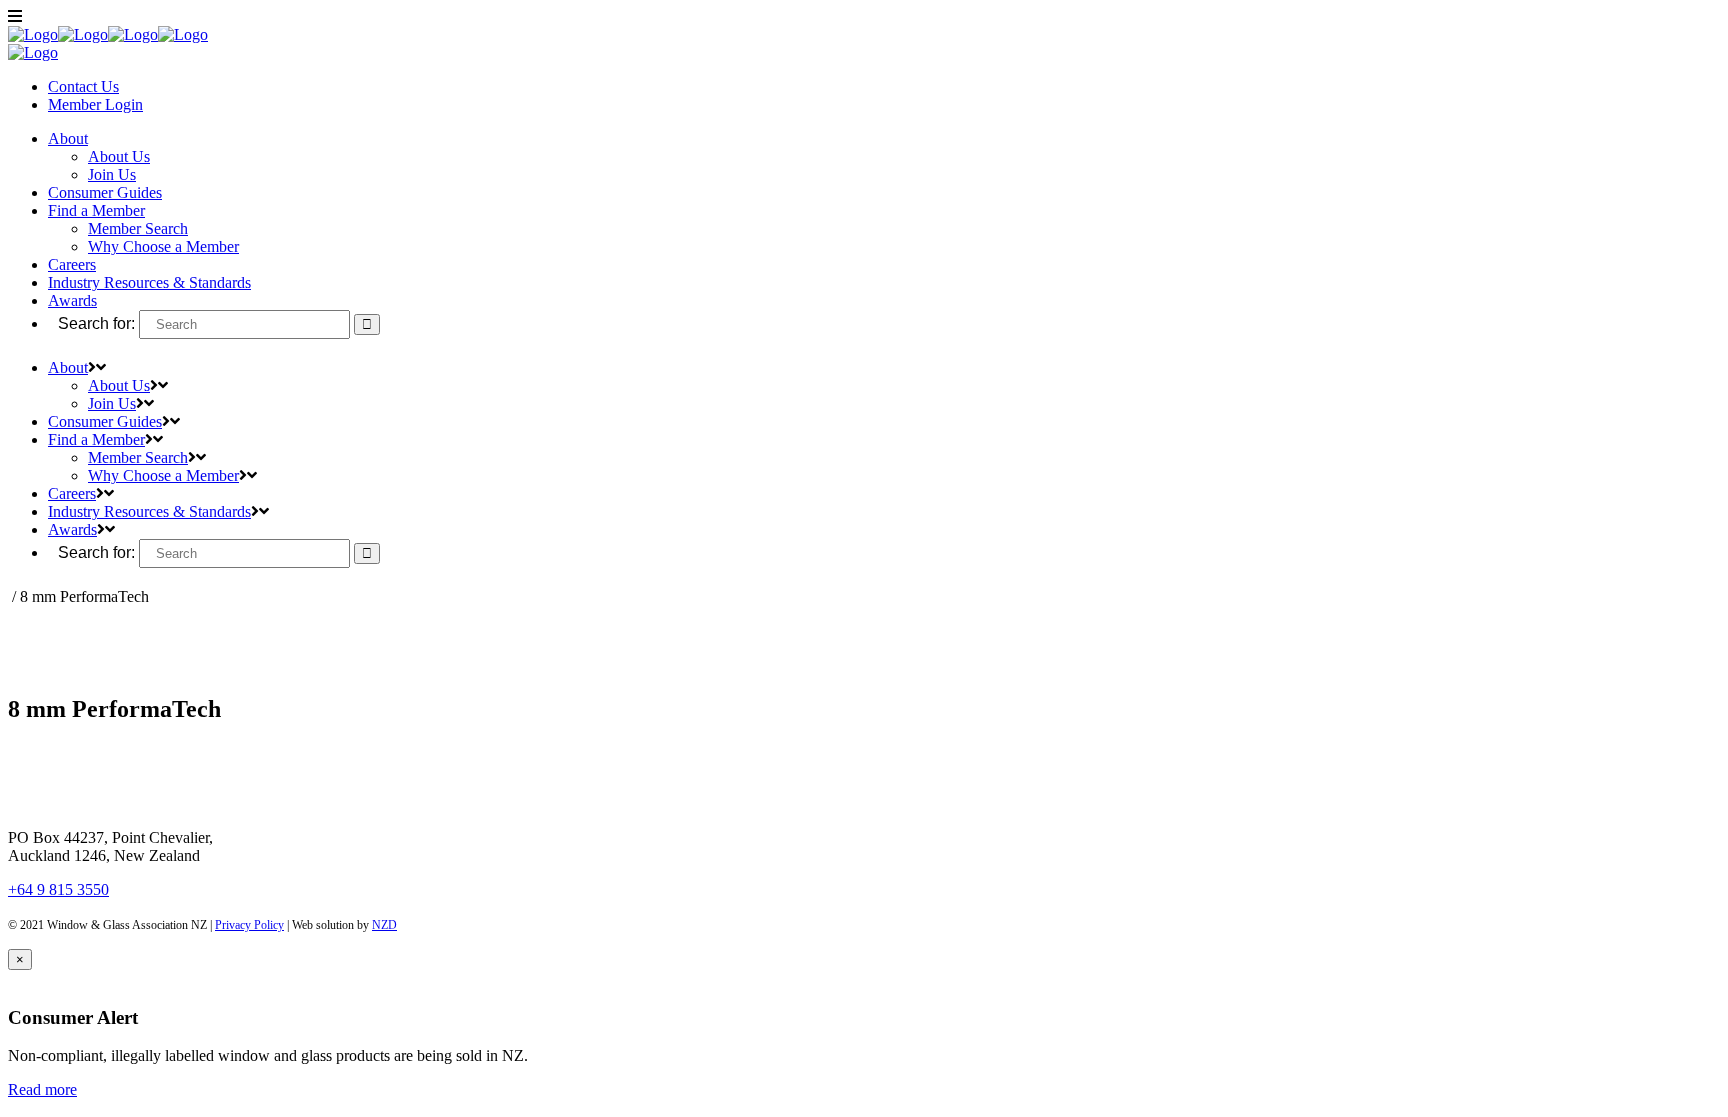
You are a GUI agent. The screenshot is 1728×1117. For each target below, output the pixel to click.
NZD (384, 925)
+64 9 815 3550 (58, 889)
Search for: (96, 323)
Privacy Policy (249, 925)
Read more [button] (42, 1089)
